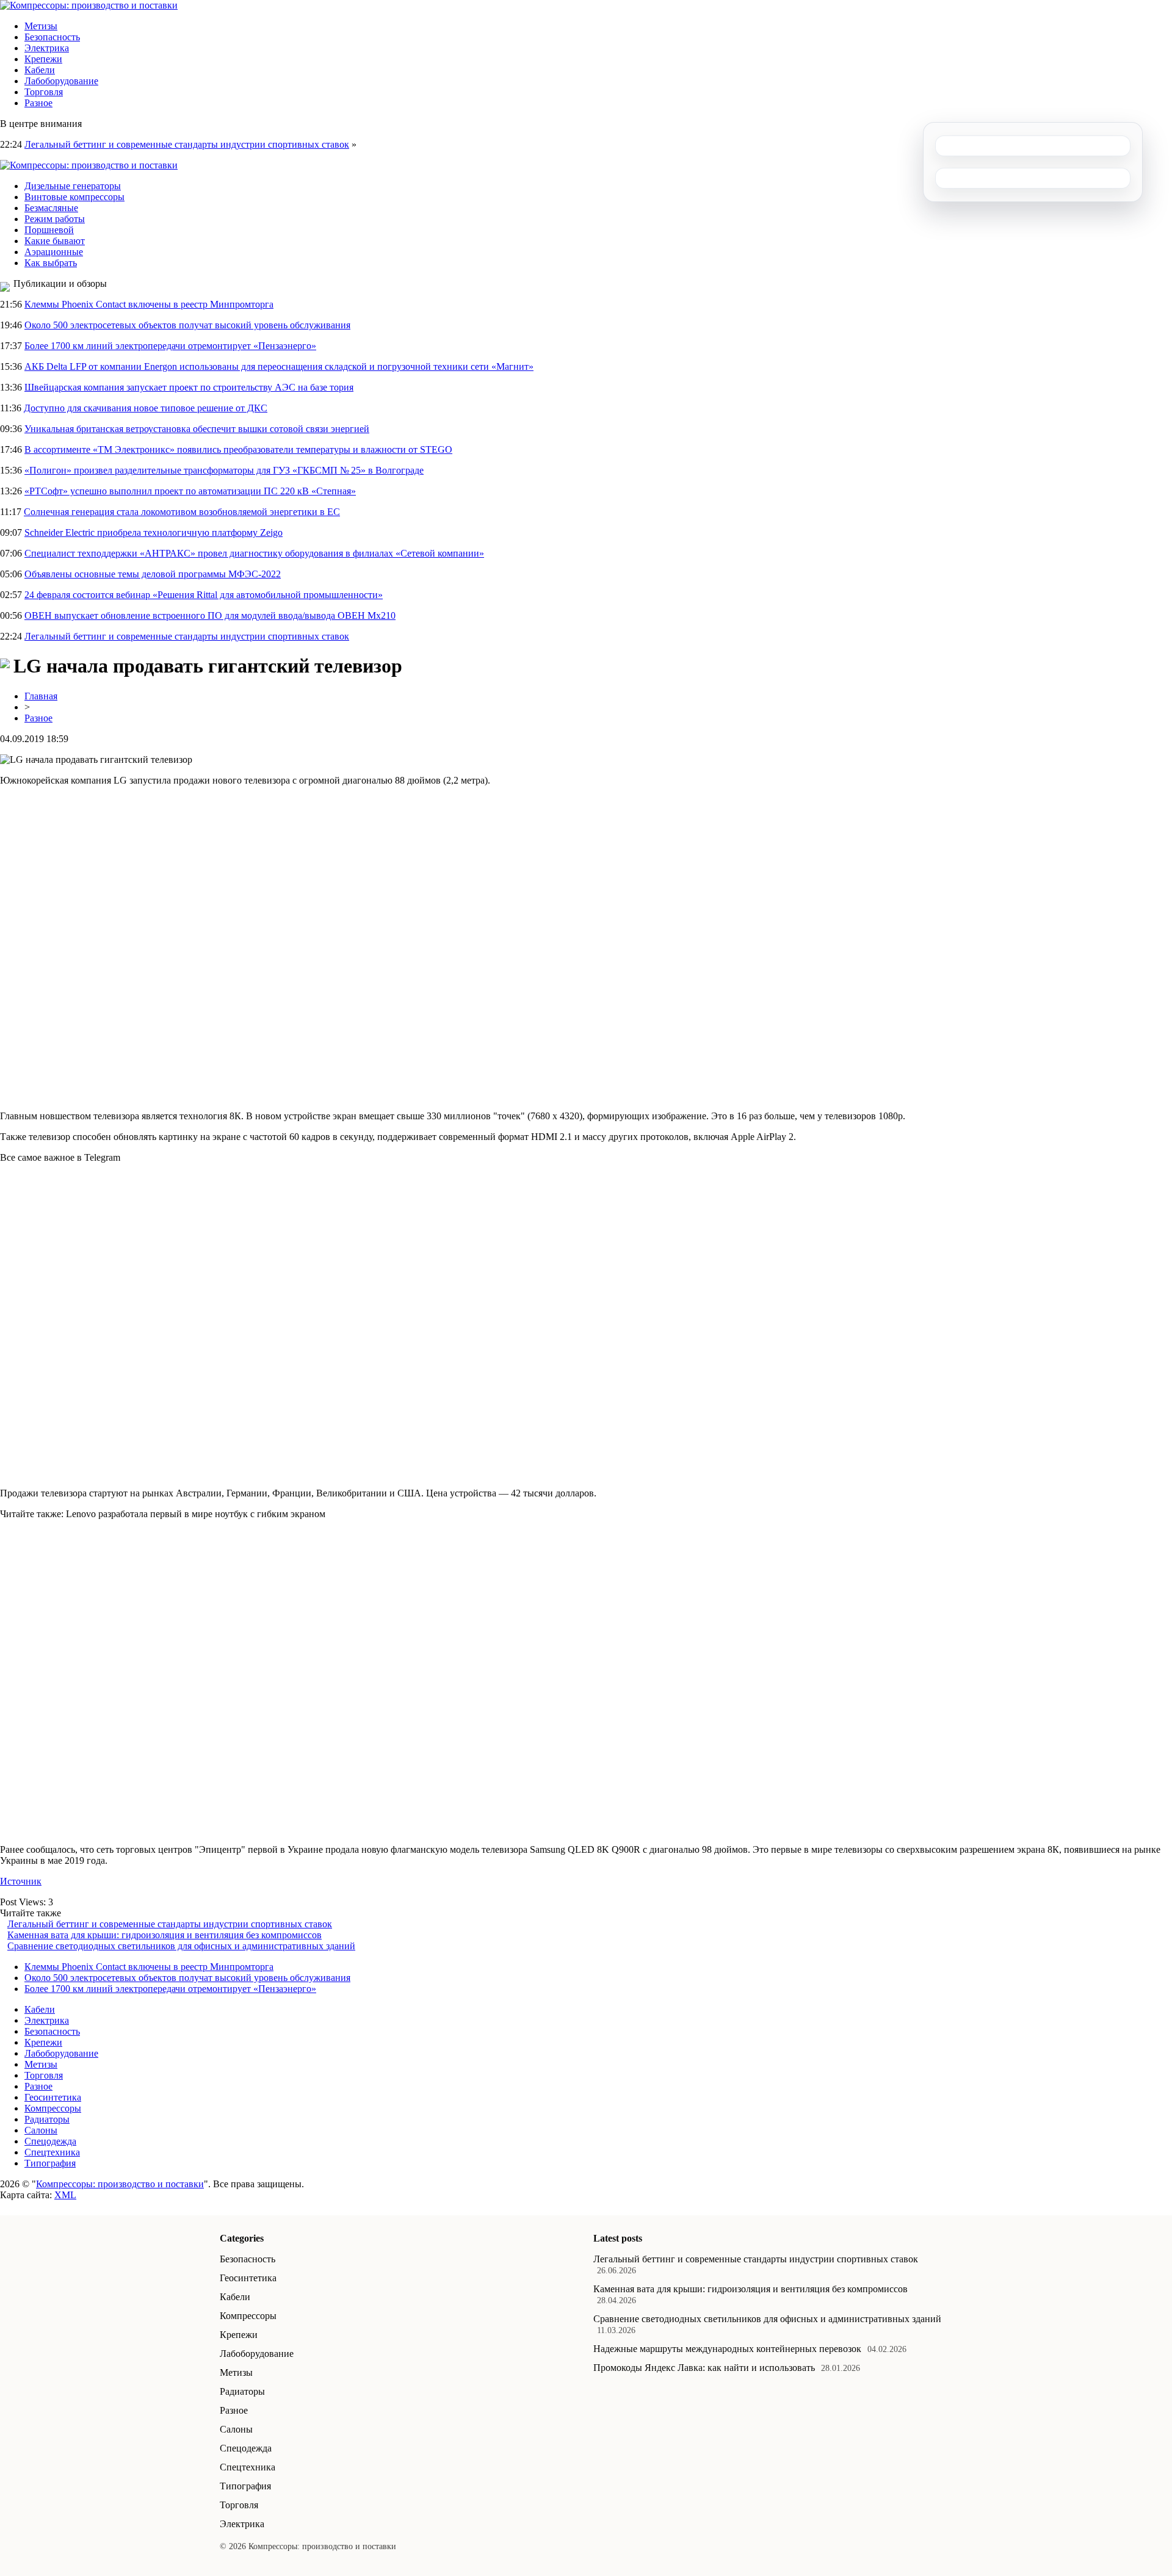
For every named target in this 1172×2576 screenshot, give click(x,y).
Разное (38, 103)
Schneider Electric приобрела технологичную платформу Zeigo (154, 532)
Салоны (41, 2130)
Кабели (40, 70)
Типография (50, 2163)
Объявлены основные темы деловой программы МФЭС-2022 (153, 574)
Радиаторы (47, 2119)
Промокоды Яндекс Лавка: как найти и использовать (704, 2368)
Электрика (47, 48)
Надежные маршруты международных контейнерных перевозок (727, 2349)
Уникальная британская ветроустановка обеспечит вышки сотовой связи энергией (197, 429)
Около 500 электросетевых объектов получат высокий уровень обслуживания (187, 325)
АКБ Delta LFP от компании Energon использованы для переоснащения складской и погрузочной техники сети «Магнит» (279, 366)
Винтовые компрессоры (74, 197)
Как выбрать (51, 263)
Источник (21, 1881)
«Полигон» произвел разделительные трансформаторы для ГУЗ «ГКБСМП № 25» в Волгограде (224, 470)
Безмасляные (51, 208)
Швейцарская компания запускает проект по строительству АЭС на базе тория (189, 387)
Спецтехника (52, 2152)
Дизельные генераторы (73, 186)
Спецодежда (50, 2141)
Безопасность (52, 37)
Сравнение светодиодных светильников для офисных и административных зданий (181, 1946)
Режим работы (55, 219)
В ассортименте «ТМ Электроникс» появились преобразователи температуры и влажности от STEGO (238, 449)
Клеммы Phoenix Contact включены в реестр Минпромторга (149, 304)
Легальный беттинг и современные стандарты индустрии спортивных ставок (187, 144)
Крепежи (43, 59)
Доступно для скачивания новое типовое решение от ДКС (146, 408)
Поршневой (49, 230)
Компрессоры (53, 2108)
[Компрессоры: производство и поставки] (89, 5)
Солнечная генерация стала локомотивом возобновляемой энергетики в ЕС (182, 512)
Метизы (41, 26)
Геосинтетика (53, 2097)
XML (65, 2195)
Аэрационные (54, 252)
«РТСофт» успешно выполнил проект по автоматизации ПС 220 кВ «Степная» (190, 491)
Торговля (44, 92)
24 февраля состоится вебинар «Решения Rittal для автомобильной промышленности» (204, 595)
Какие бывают (55, 241)
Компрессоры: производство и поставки (120, 2184)
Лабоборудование (61, 81)
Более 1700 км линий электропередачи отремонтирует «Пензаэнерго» (170, 346)
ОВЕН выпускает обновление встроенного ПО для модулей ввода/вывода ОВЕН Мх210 (210, 615)
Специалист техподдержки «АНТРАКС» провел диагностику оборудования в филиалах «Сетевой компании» (254, 553)
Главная (41, 696)
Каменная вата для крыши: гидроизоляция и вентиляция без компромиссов (165, 1935)
